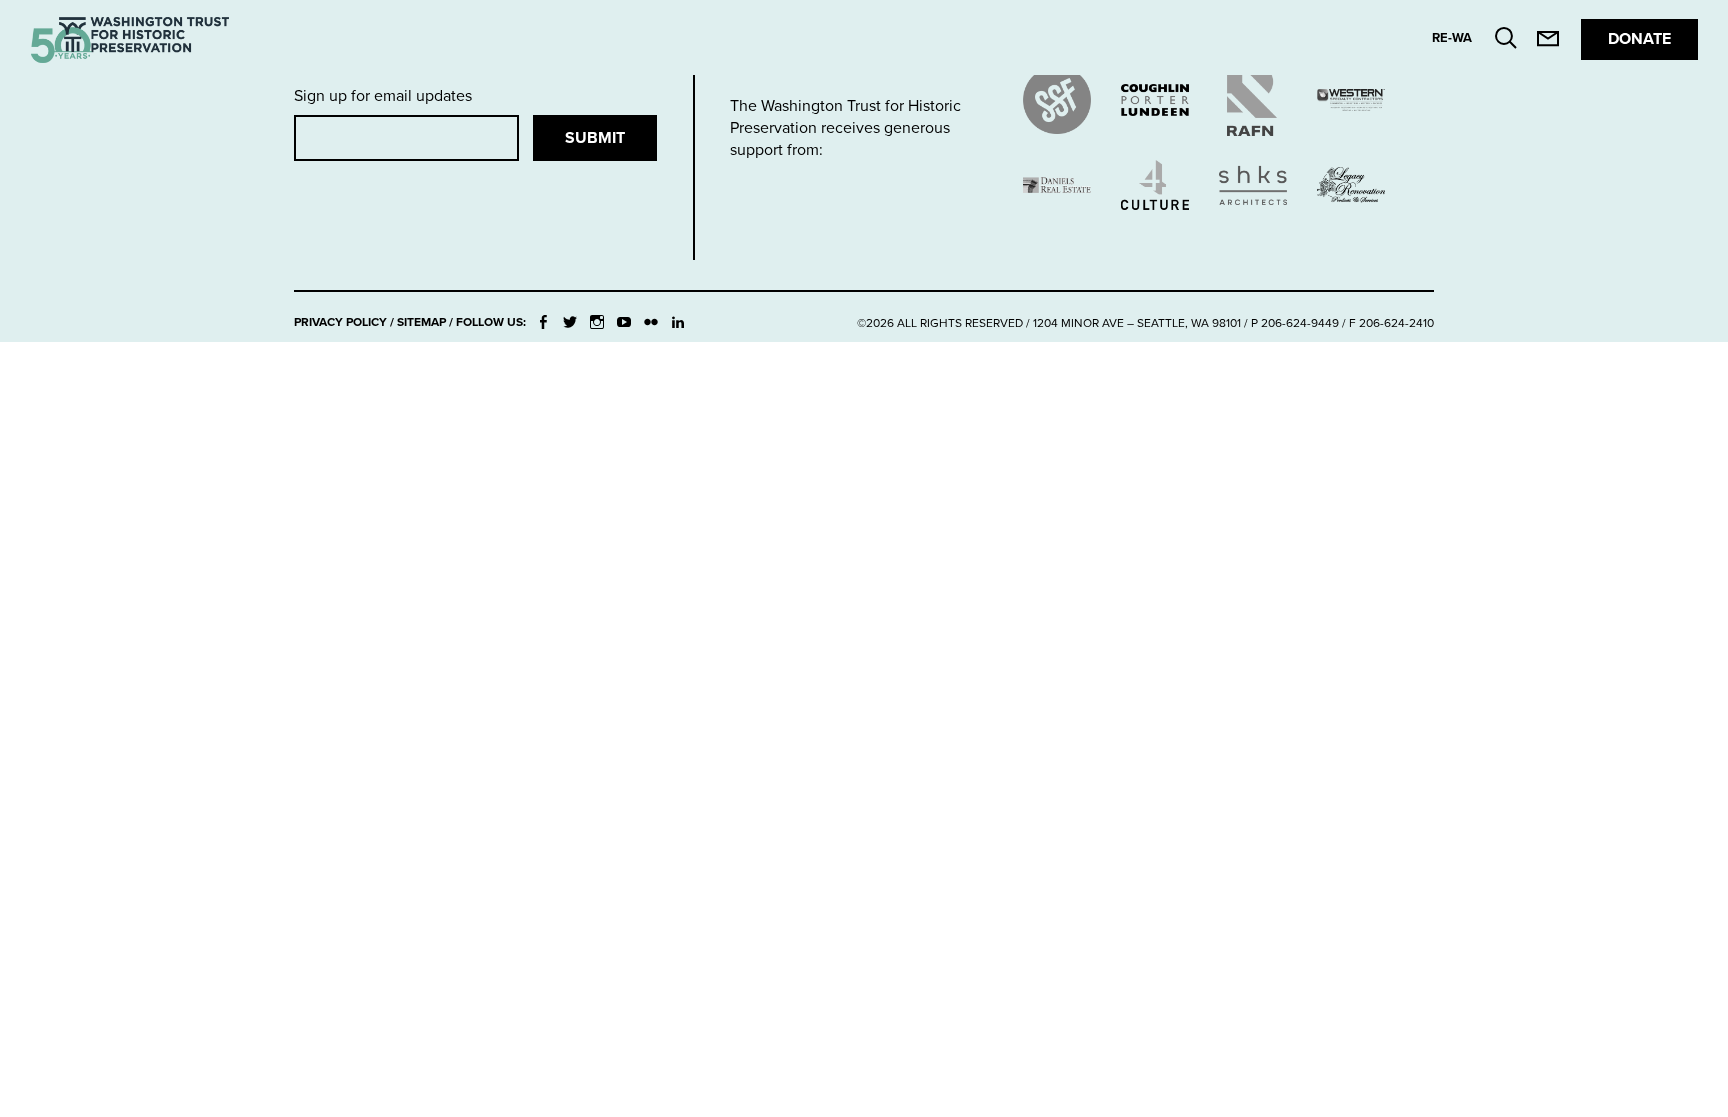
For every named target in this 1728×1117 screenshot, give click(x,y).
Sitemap (421, 322)
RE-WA (1452, 38)
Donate (1639, 39)
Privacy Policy (340, 322)
